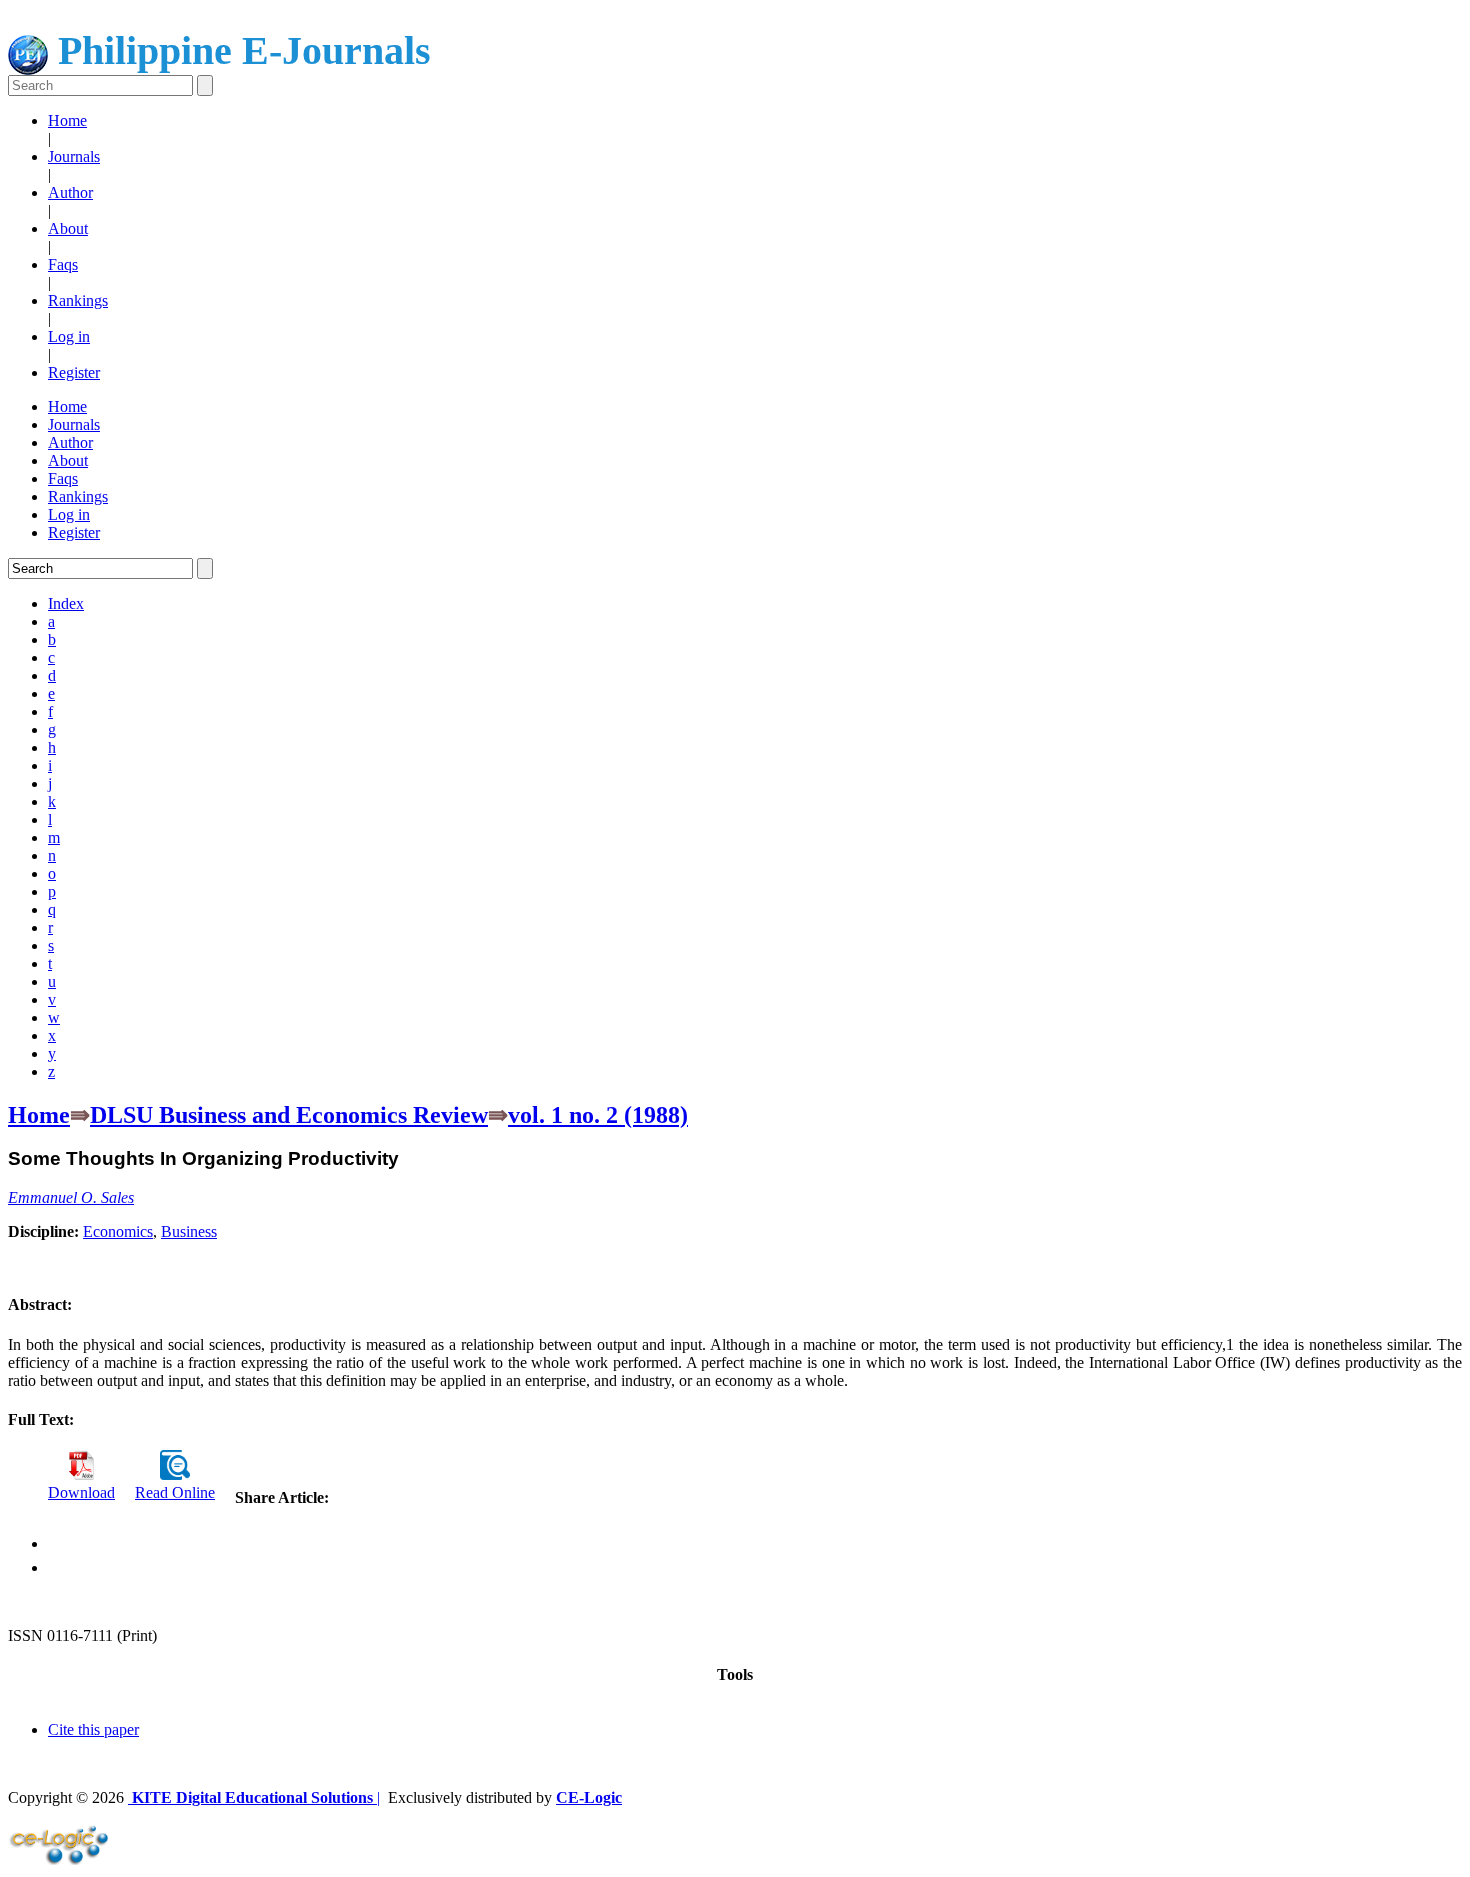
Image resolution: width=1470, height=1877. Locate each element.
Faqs (63, 264)
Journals (74, 156)
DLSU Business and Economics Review (289, 1115)
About (68, 228)
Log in (69, 336)
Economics (118, 1231)
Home (67, 120)
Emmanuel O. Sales (71, 1197)
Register (74, 372)
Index (66, 603)
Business (189, 1231)
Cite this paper (93, 1729)
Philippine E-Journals (239, 50)
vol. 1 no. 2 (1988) (598, 1115)
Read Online (175, 1492)
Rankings (78, 300)
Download (81, 1492)
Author (70, 192)
